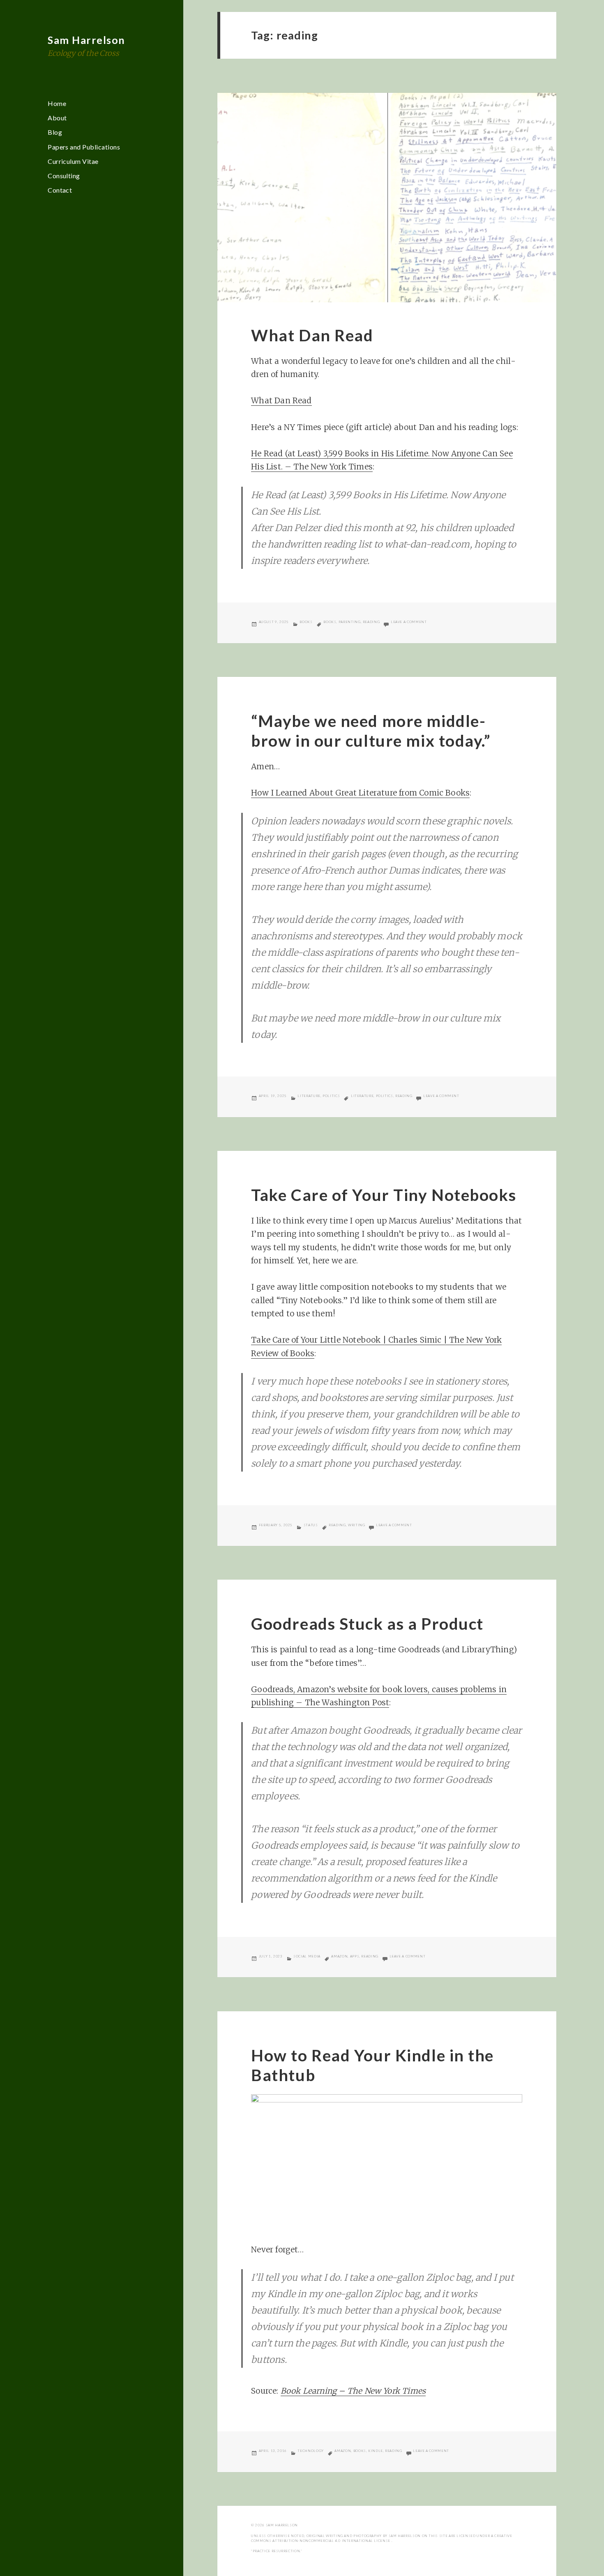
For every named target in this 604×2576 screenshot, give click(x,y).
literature (362, 1096)
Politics (331, 1096)
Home (57, 103)
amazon (339, 1956)
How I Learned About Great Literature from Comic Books (360, 793)
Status (311, 1525)
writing (356, 1525)
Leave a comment (409, 622)
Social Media (307, 1956)
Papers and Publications (84, 147)
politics (385, 1096)
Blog (55, 132)
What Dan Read (312, 335)
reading (371, 622)
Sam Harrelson (86, 40)
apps (355, 1956)
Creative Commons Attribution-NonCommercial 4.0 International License (382, 2538)
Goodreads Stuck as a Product (367, 1624)
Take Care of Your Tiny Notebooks (384, 1195)
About (57, 118)
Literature (309, 1096)
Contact (60, 190)
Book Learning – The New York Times (353, 2391)
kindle (376, 2451)
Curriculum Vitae (73, 161)
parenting (350, 622)
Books (306, 622)
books (330, 622)
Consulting (64, 176)
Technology (310, 2451)
